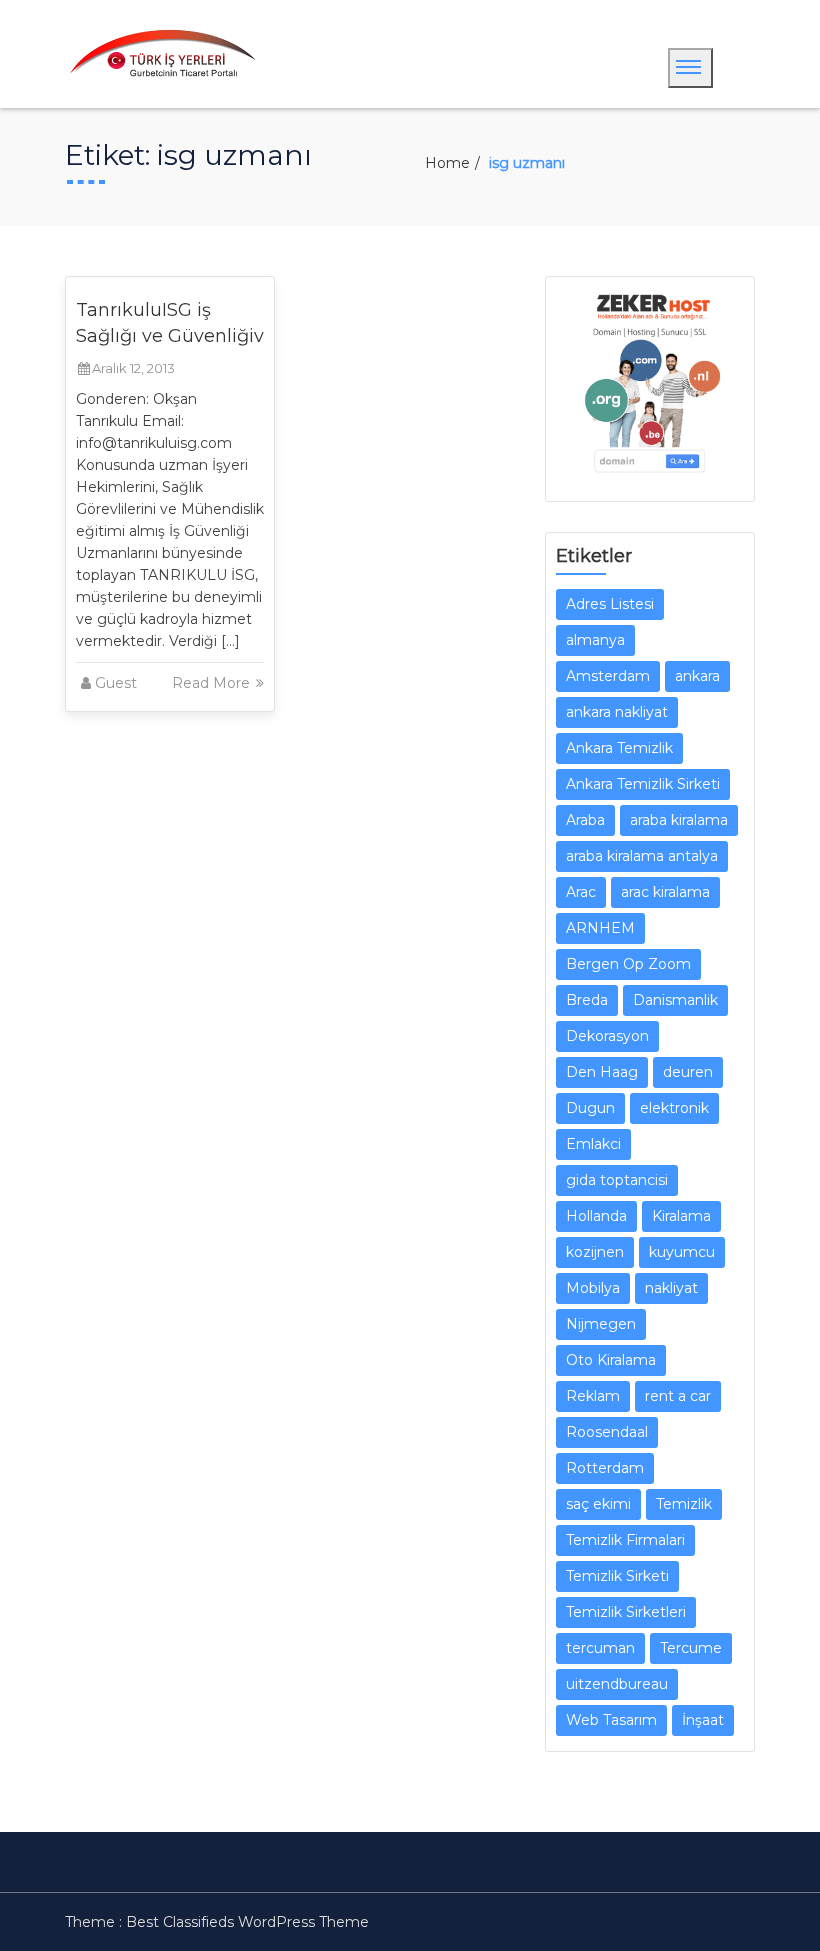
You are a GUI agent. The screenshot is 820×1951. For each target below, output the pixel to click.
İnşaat (703, 1720)
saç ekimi (598, 1504)
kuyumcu (682, 1252)
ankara (697, 676)
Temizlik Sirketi (617, 1576)
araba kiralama (679, 820)
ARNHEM (600, 928)
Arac (581, 892)
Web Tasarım (611, 1720)
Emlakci (593, 1144)
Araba (585, 820)
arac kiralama (665, 892)
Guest (116, 683)
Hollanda (596, 1216)
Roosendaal (607, 1432)
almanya (595, 640)
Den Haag (602, 1072)
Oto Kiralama (611, 1360)
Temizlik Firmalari (625, 1540)
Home (447, 163)
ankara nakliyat (617, 712)
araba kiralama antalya (642, 856)
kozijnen (595, 1252)
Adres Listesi (610, 604)
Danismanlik (675, 1000)
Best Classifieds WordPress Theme (247, 1922)
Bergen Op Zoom (628, 964)
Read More (213, 683)
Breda (587, 1000)
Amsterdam (608, 676)
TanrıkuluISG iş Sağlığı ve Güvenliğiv (170, 323)
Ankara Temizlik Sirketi (643, 784)
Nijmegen (601, 1324)
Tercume (691, 1648)
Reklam (593, 1396)
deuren (688, 1072)
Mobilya (593, 1288)
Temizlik (684, 1504)
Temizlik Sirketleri (626, 1612)
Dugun (590, 1108)
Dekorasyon (607, 1036)
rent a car (678, 1396)
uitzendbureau (617, 1684)
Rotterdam (605, 1468)
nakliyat (671, 1288)
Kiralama (681, 1216)
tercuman (600, 1648)
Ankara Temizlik (619, 748)
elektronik (674, 1108)
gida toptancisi (617, 1180)
